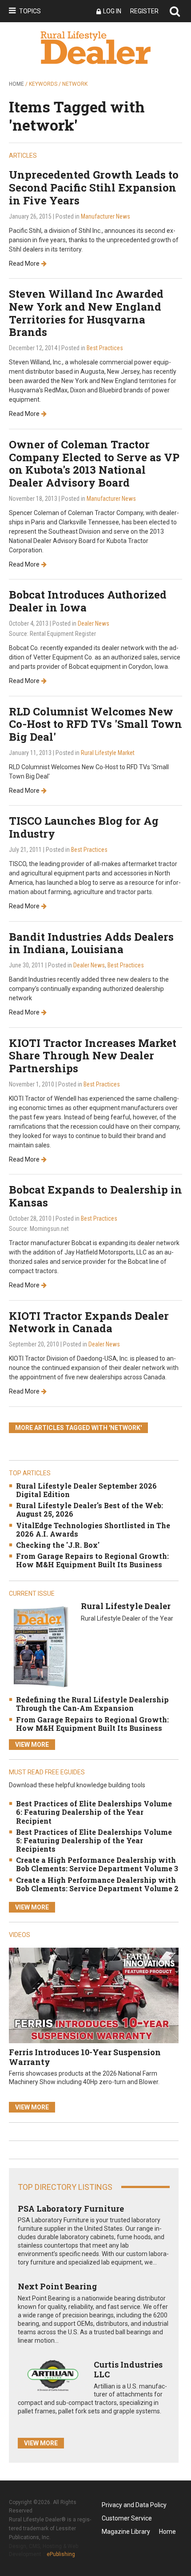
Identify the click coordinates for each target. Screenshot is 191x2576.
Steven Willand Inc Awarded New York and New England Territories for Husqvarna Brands (86, 313)
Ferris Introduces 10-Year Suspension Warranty (85, 2057)
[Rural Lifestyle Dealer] (40, 1647)
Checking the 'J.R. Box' (58, 1545)
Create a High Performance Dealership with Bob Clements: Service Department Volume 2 (97, 1884)
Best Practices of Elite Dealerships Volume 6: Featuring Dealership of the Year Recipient (94, 1812)
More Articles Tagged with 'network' (78, 1428)
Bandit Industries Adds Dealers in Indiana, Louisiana (91, 943)
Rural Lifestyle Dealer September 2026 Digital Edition (86, 1490)
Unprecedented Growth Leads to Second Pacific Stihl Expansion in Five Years (94, 188)
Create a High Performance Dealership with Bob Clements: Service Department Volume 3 (97, 1864)
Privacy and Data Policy (134, 2505)
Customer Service (127, 2518)
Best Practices (105, 348)
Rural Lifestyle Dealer (126, 1606)
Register (144, 11)
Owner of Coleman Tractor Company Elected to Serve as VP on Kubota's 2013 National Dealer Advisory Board (94, 463)
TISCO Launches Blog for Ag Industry (84, 827)
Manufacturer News (105, 216)
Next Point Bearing (57, 2286)
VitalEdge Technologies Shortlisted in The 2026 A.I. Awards (93, 1530)
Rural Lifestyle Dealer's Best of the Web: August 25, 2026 (90, 1510)
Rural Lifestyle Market (108, 753)
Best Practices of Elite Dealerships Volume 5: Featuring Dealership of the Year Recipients (94, 1840)
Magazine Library (126, 2532)
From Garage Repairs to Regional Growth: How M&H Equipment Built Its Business (92, 1560)
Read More (24, 264)
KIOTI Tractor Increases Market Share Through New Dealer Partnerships (93, 1056)
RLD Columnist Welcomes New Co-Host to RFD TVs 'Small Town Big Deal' (95, 724)
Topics (30, 11)
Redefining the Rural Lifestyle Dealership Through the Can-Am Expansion (92, 1704)
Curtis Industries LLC (128, 2369)
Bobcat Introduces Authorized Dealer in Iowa (88, 601)
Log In (112, 11)
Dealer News (94, 623)
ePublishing (61, 2554)
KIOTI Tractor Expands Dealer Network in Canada (89, 1322)
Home (16, 84)
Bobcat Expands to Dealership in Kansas (95, 1196)
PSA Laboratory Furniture (71, 2209)
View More (32, 1745)
